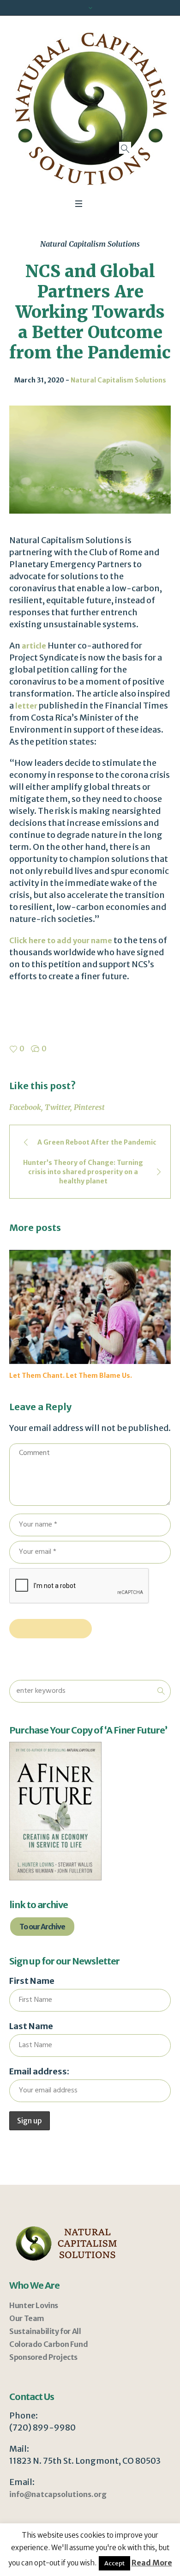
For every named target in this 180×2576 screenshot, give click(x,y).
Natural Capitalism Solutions (90, 244)
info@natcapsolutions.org (58, 2513)
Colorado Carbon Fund (48, 2363)
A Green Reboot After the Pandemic (97, 1142)
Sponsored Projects (43, 2376)
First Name (32, 1999)
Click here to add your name (61, 940)
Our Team (27, 2337)
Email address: (39, 2090)
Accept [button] (114, 2563)
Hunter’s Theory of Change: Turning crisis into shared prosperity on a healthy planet (83, 1172)
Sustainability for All (45, 2350)
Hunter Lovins (34, 2324)
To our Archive (42, 1945)
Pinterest (89, 1107)
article (34, 646)
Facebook (25, 1107)
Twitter (57, 1107)
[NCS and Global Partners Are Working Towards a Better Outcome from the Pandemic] (90, 459)
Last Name (31, 2045)
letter (26, 706)
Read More (152, 2563)
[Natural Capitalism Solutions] (90, 109)
